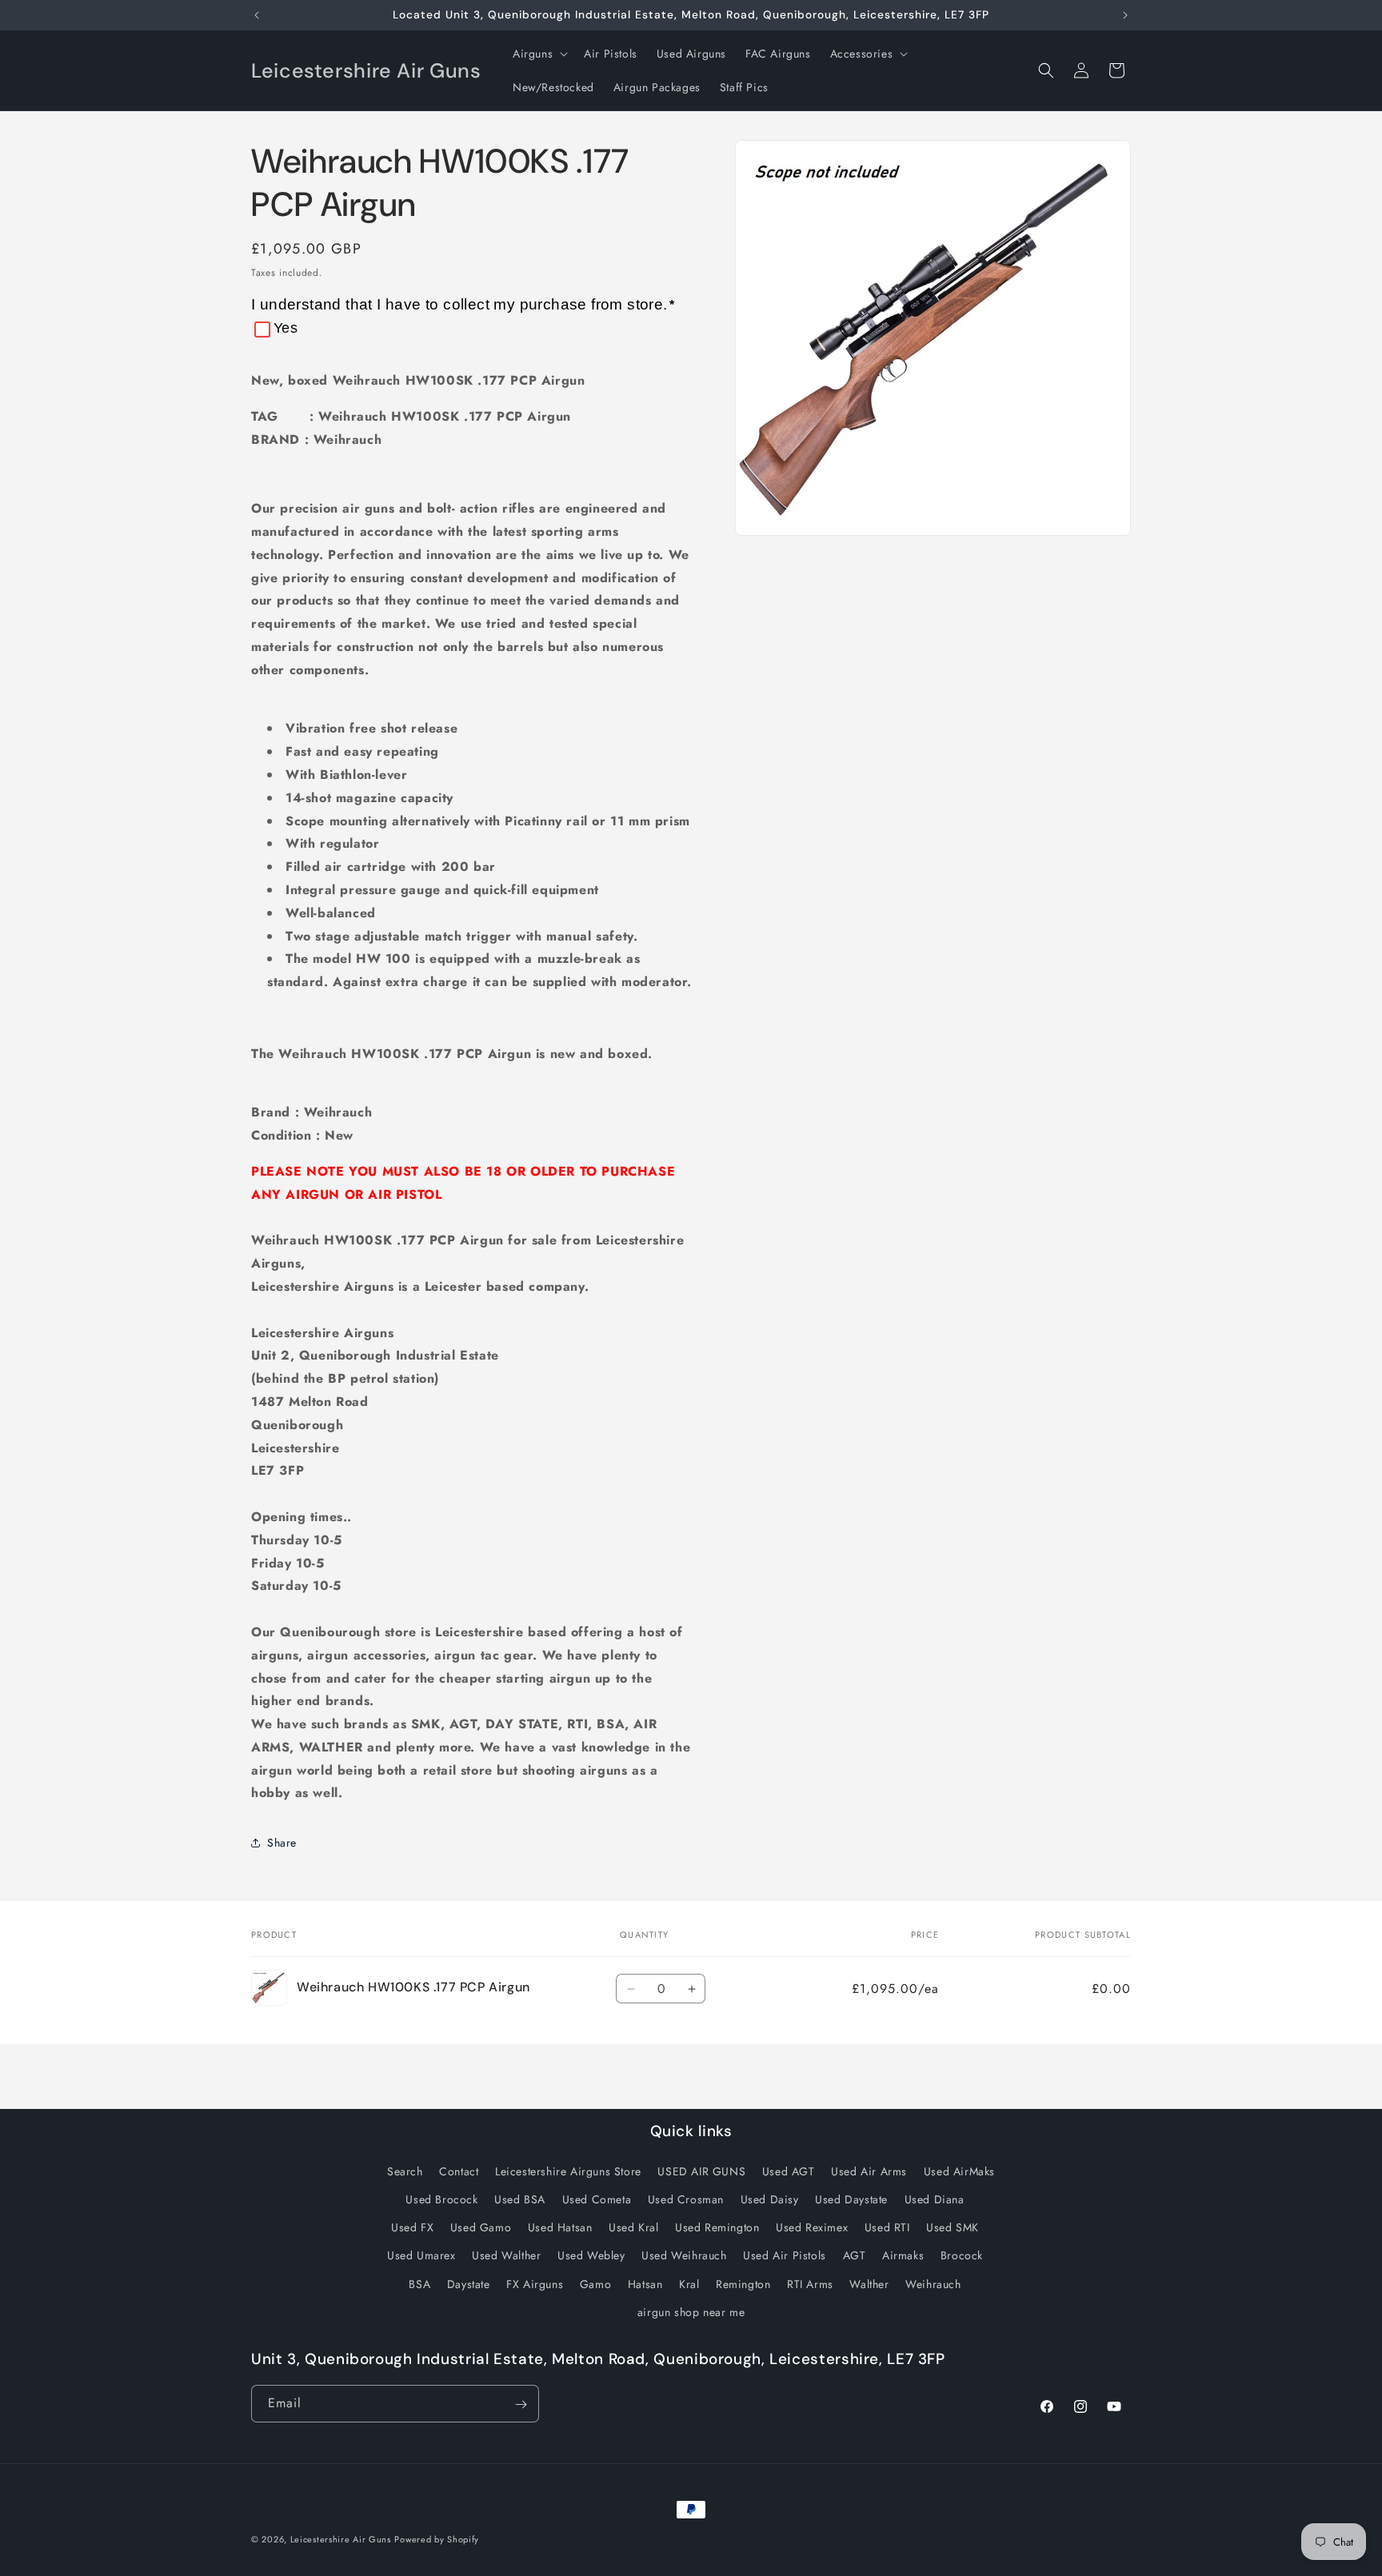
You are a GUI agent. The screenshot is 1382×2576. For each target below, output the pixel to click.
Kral (689, 2283)
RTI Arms (810, 2283)
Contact (459, 2171)
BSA (419, 2283)
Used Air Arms (869, 2171)
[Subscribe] (521, 2404)
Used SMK (953, 2227)
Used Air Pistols (785, 2255)
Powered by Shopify (437, 2539)
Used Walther (506, 2255)
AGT (855, 2255)
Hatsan (645, 2283)
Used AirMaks (959, 2171)
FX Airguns (535, 2283)
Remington (743, 2283)
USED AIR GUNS (701, 2171)
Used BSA (520, 2199)
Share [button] (282, 1843)
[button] (539, 54)
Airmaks (903, 2255)
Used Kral (633, 2227)
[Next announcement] (1125, 15)
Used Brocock (441, 2199)
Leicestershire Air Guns (341, 2539)
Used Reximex (812, 2227)
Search (405, 2171)
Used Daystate (851, 2199)
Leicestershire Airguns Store (568, 2171)
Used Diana (935, 2199)
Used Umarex (421, 2255)
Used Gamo (481, 2227)
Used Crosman (686, 2199)
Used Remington (717, 2227)
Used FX (412, 2227)
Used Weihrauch (684, 2255)
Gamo (595, 2283)
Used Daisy (770, 2199)
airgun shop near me (691, 2311)
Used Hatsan (560, 2227)
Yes (286, 328)
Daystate (469, 2283)
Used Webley (591, 2255)
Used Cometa (597, 2199)
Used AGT (789, 2171)
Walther (869, 2283)
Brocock (962, 2255)
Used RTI (887, 2227)
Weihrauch (933, 2283)
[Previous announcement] (257, 15)
